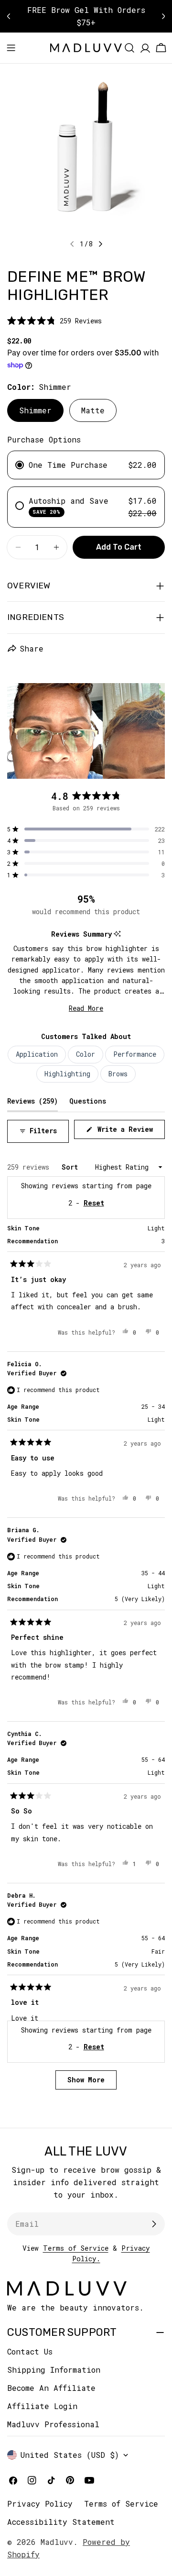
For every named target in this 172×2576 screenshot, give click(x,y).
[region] (86, 731)
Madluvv (57, 2542)
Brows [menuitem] (118, 1074)
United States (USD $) (70, 2455)
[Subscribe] (154, 2224)
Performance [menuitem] (135, 1054)
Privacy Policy (40, 2504)
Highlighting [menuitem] (67, 1074)
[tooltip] (117, 934)
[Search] (129, 48)
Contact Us (30, 2351)
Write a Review (129, 1132)
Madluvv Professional (53, 2424)
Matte (93, 410)
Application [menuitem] (37, 1054)
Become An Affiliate (51, 2388)
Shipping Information (54, 2370)
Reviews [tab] (32, 1101)
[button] (54, 321)
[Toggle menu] (11, 48)
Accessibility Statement (61, 2522)
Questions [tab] (88, 1101)
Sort (72, 1167)
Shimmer (35, 410)
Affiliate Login (42, 2406)
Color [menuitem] (86, 1054)
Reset (94, 2047)
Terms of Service (76, 2248)
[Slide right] (100, 244)
